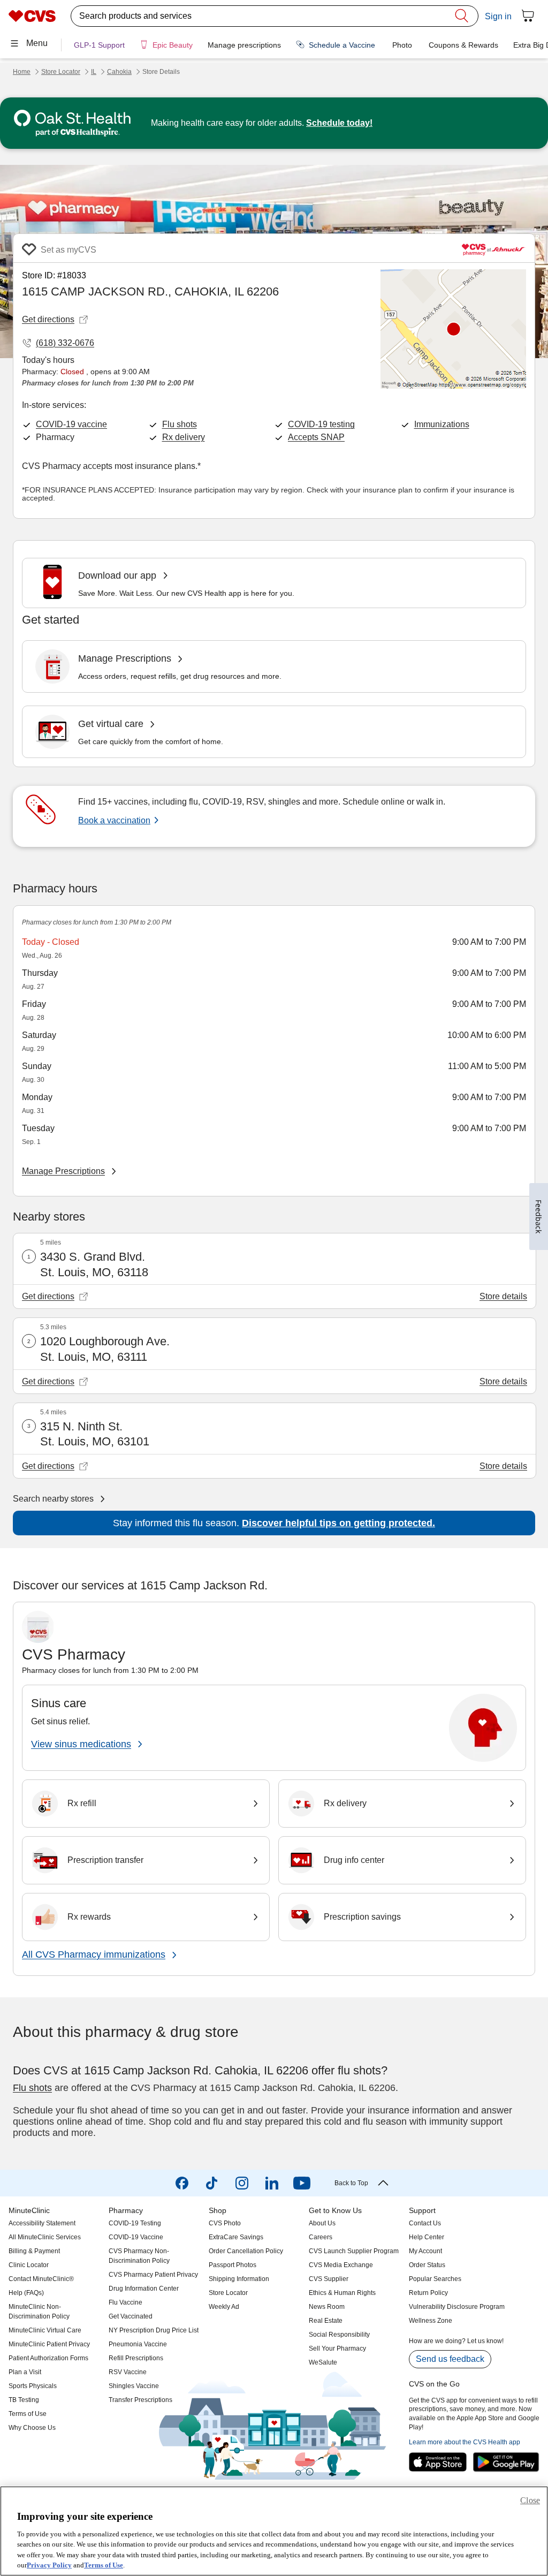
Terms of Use (104, 2565)
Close (530, 2500)
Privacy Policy (49, 2565)
